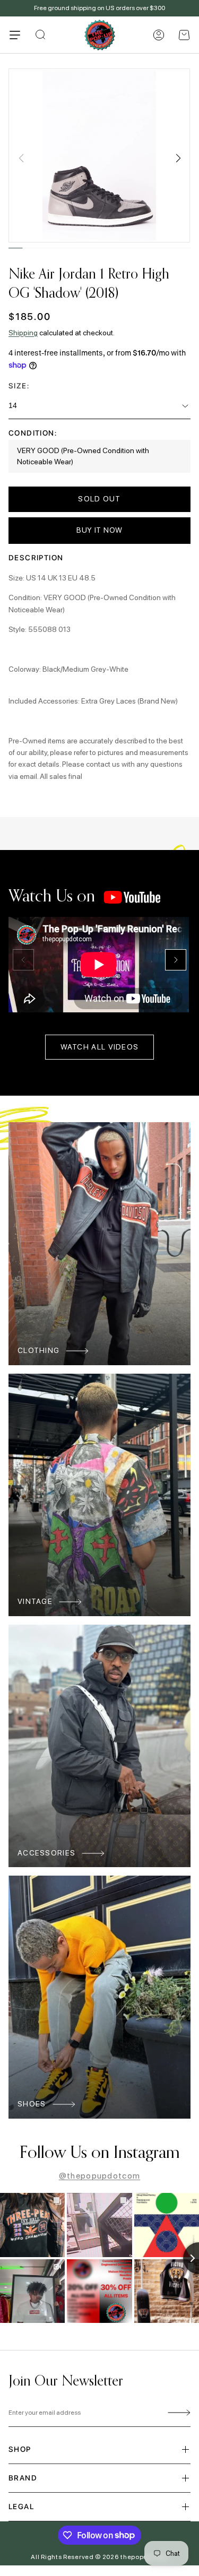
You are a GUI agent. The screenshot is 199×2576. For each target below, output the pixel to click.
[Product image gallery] (99, 155)
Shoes (32, 2104)
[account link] (159, 35)
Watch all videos (100, 1047)
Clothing (38, 1350)
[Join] (177, 2413)
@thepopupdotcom (100, 2176)
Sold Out (99, 499)
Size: (19, 386)
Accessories (46, 1853)
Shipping (23, 333)
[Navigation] (15, 35)
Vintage (35, 1601)
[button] (184, 35)
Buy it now (99, 530)
